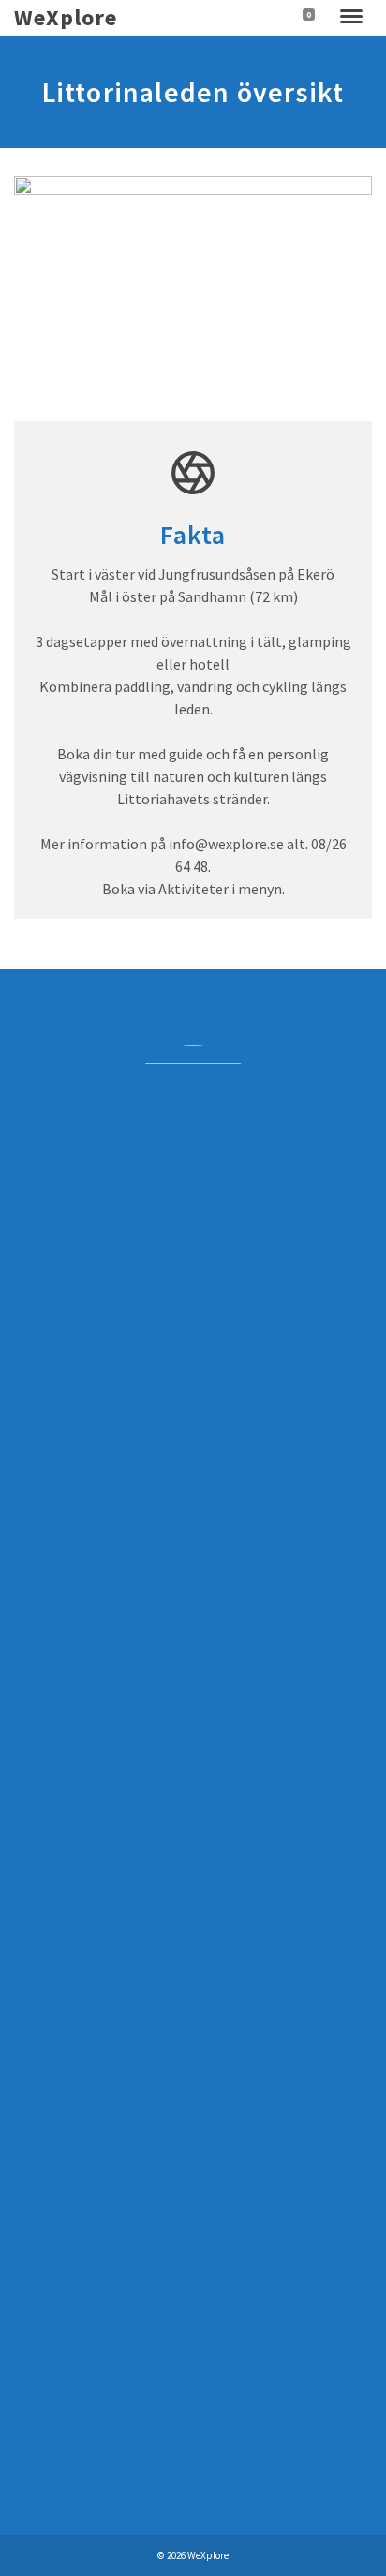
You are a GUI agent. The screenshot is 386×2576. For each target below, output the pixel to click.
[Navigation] (351, 18)
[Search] (271, 18)
